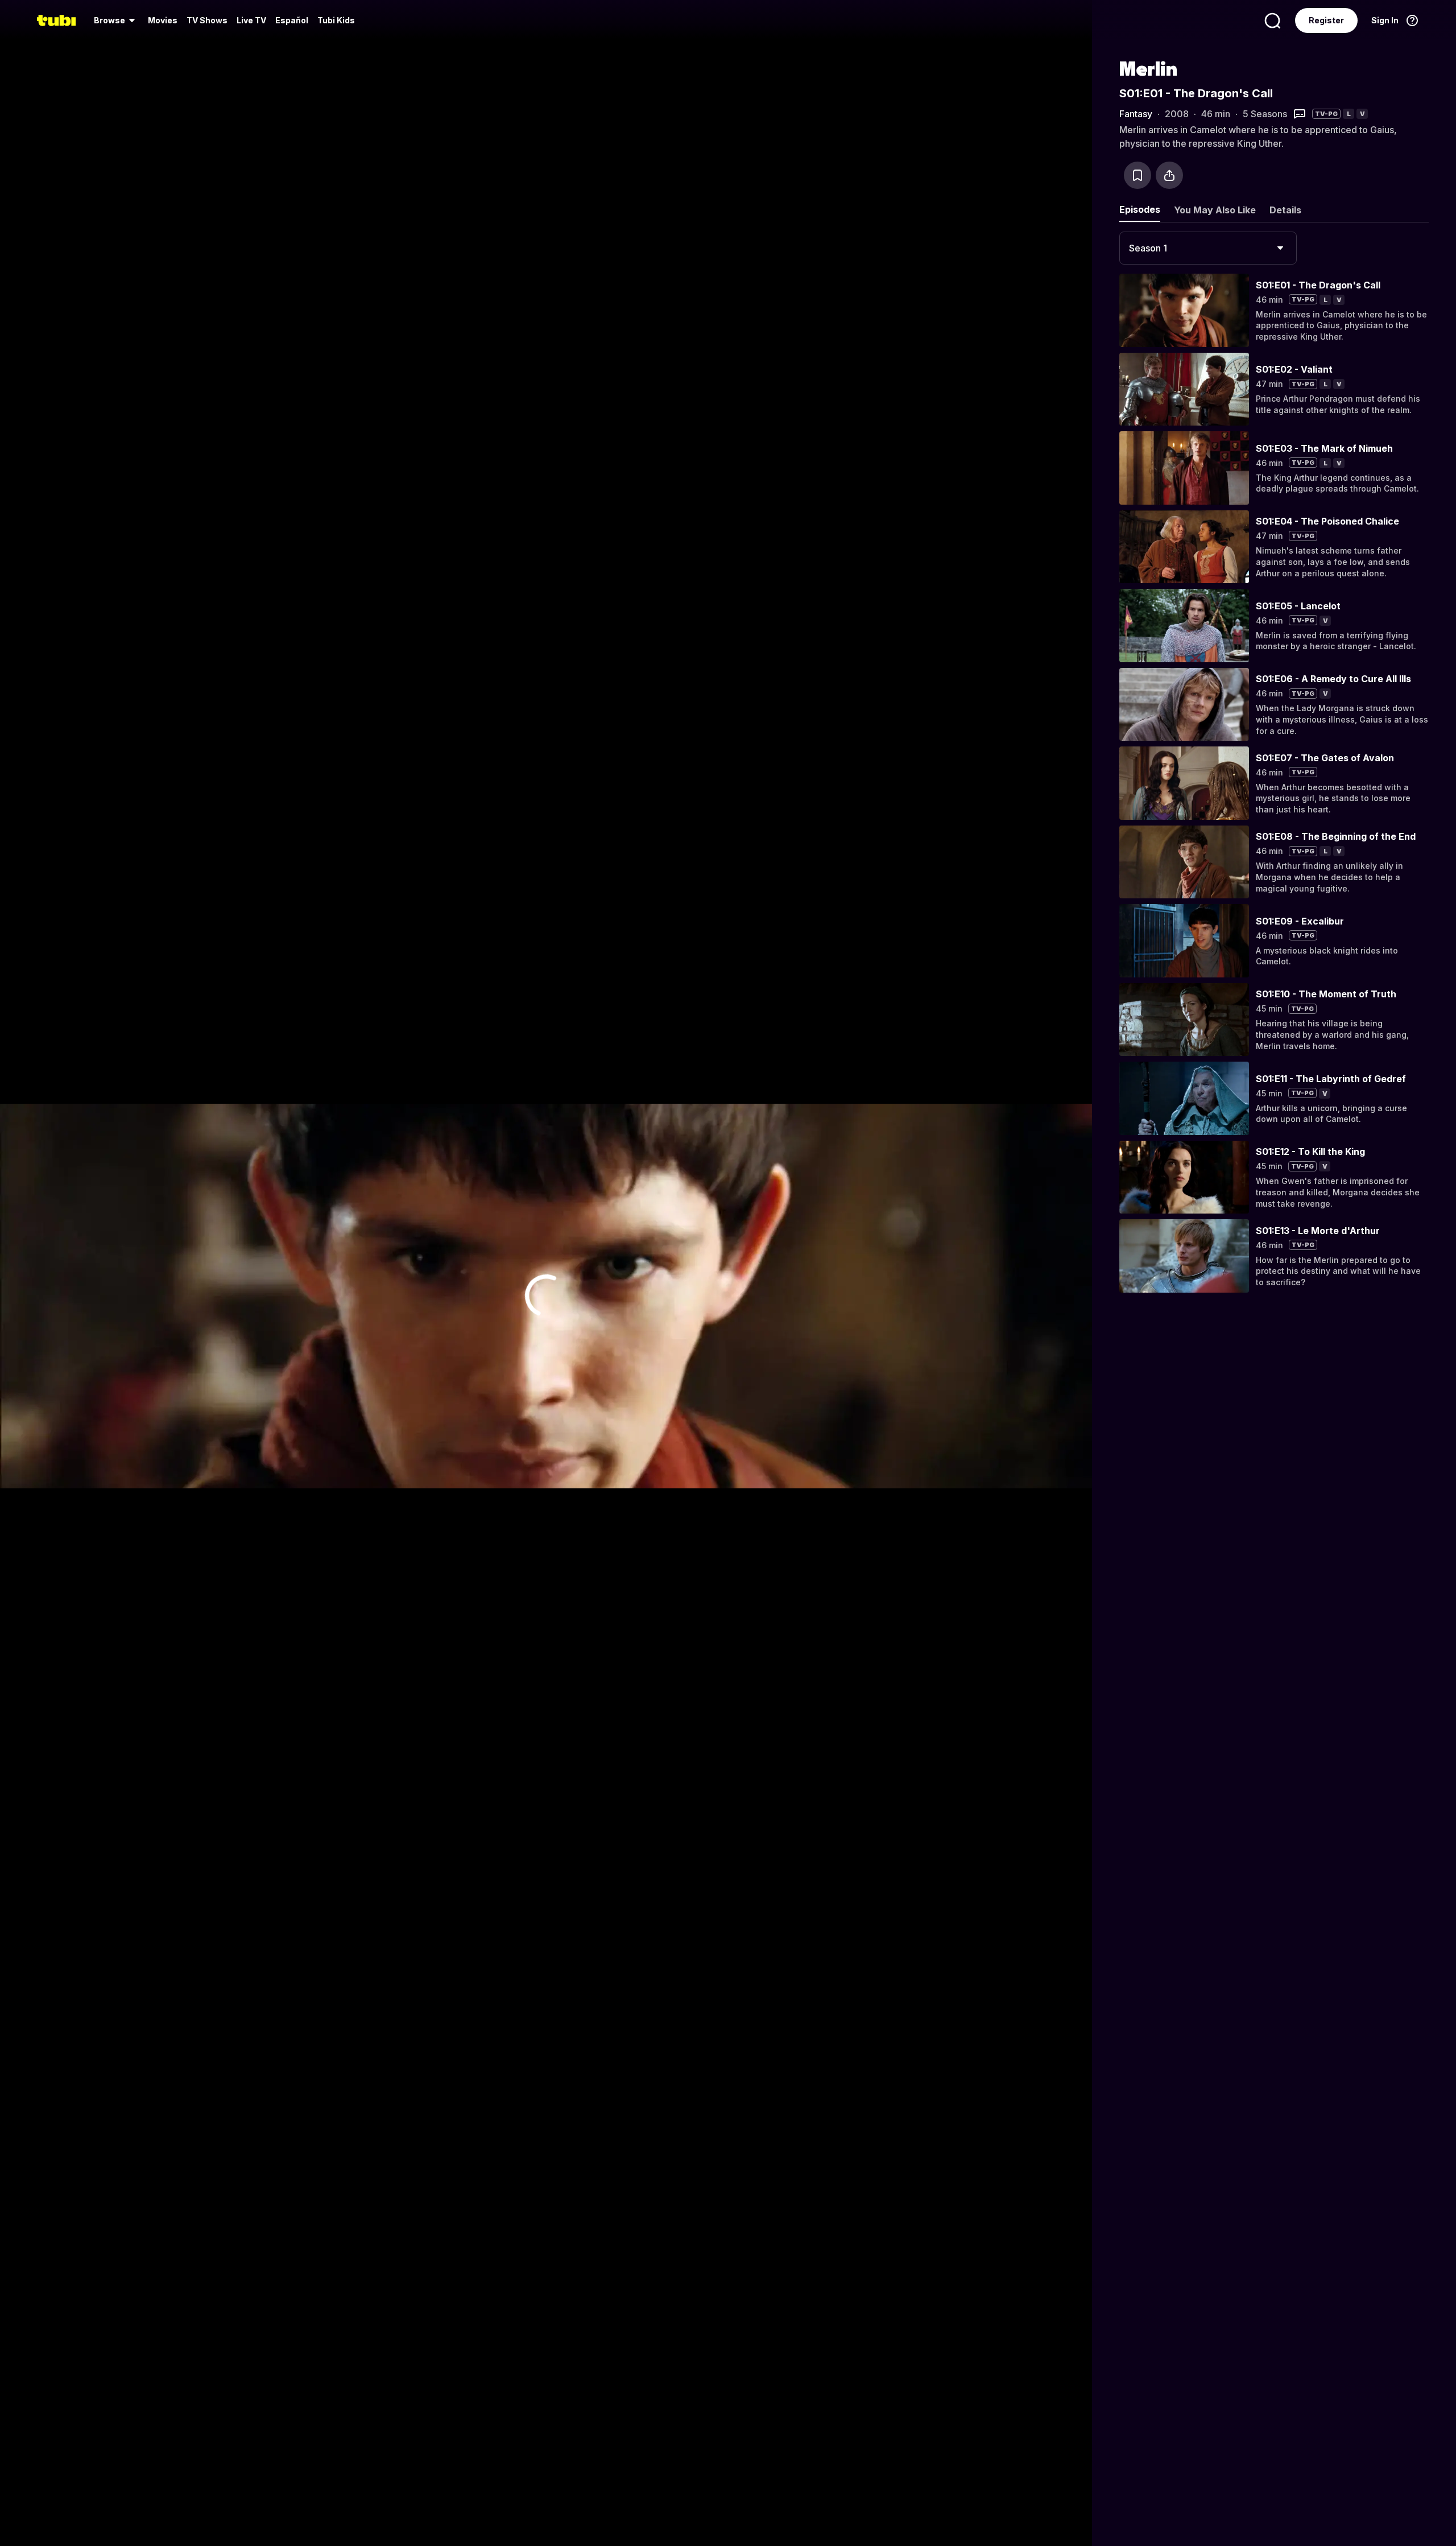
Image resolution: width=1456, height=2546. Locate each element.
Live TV (251, 20)
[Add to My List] (1137, 175)
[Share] (1169, 175)
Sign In (1385, 20)
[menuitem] (116, 20)
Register (1326, 20)
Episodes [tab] (1140, 209)
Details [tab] (1285, 210)
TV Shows (207, 20)
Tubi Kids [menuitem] (336, 20)
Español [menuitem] (292, 20)
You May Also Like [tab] (1215, 210)
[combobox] (1208, 248)
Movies (163, 20)
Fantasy (1136, 114)
